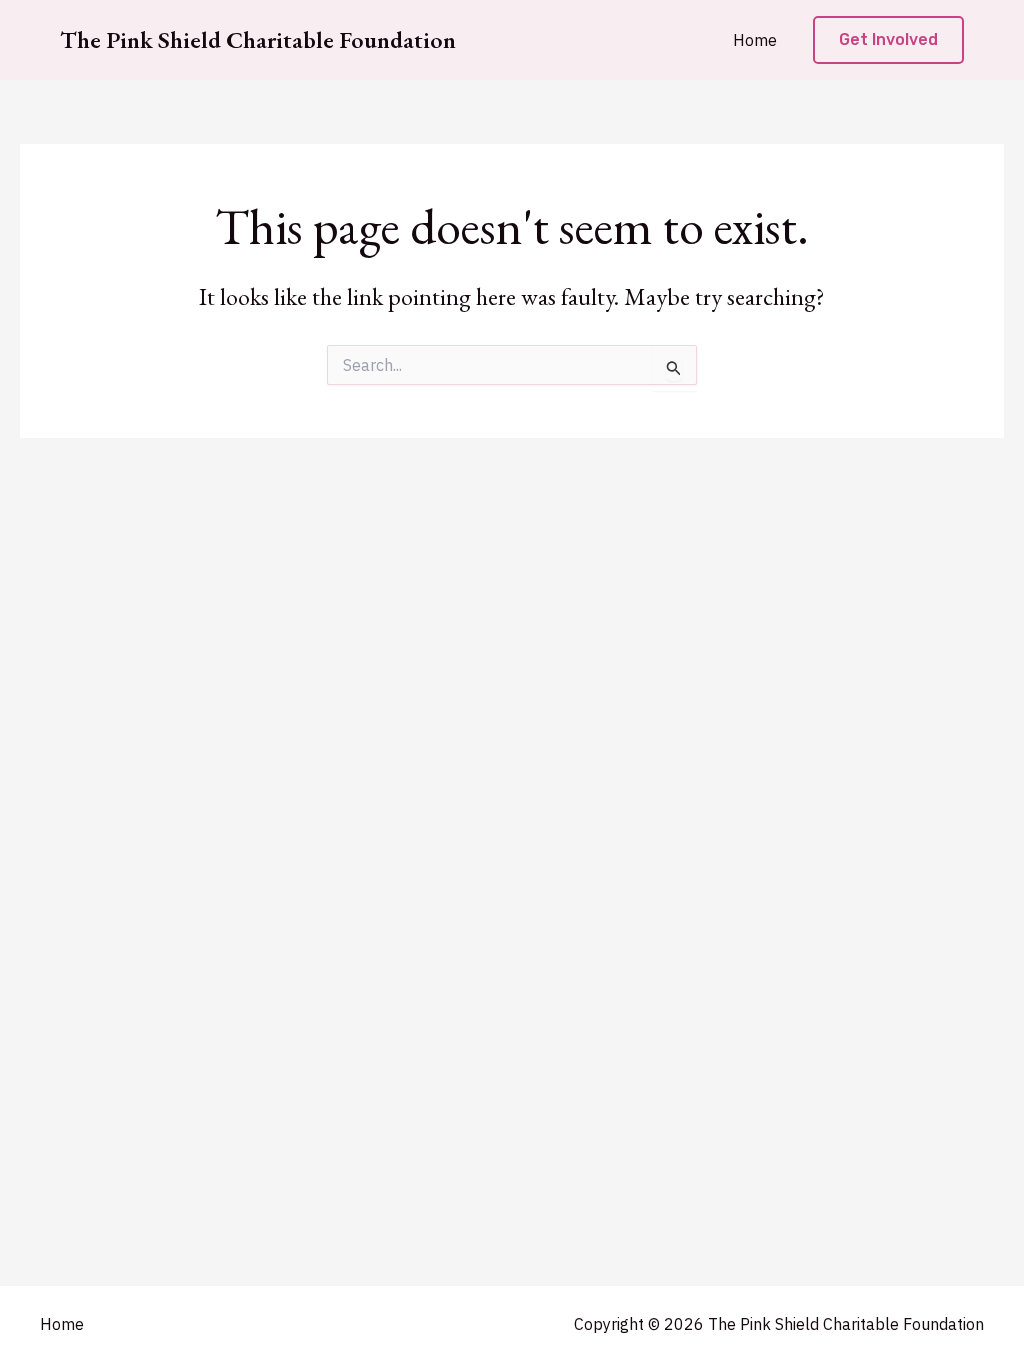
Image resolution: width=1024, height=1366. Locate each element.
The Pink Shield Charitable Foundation (258, 39)
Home (755, 40)
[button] (888, 40)
